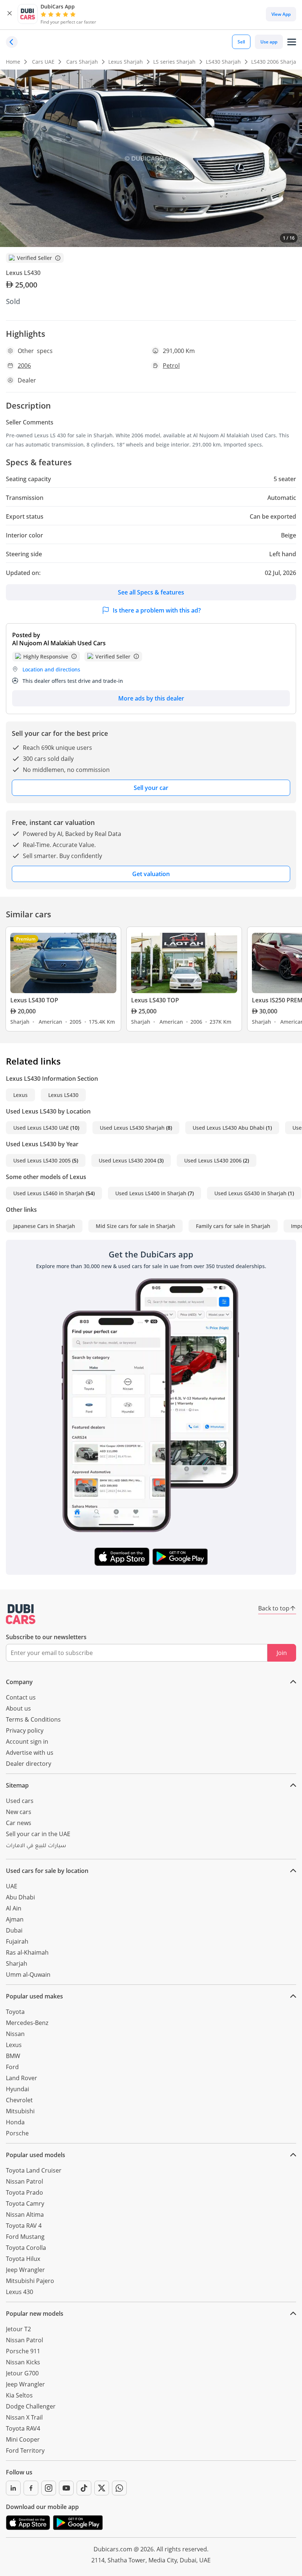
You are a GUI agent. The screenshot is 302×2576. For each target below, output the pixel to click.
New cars (19, 1812)
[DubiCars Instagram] (49, 2488)
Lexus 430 (20, 2292)
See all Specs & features (151, 592)
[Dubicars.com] (21, 1614)
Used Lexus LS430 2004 (127, 1160)
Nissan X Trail (24, 2417)
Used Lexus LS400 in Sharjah (151, 1193)
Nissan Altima (25, 2215)
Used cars (20, 1801)
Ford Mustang (25, 2237)
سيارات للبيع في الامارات (36, 1846)
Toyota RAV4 (23, 2428)
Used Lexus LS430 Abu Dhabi (229, 1128)
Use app (269, 42)
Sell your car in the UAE (38, 1834)
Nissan (15, 2034)
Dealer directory (29, 1764)
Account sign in (27, 1742)
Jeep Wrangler (25, 2270)
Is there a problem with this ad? (157, 610)
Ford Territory (25, 2450)
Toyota (15, 2012)
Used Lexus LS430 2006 (213, 1160)
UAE (12, 1886)
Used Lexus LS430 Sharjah (132, 1128)
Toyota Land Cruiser (34, 2170)
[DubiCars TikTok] (84, 2488)
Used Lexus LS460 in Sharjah (49, 1193)
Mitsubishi (20, 2111)
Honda (15, 2122)
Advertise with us (30, 1753)
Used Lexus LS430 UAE (41, 1128)
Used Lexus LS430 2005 (42, 1160)
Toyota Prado (24, 2192)
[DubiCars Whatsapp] (119, 2488)
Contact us (21, 1697)
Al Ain (14, 1908)
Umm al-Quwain (28, 1975)
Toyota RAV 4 (24, 2226)
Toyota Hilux (23, 2259)
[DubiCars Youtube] (66, 2488)
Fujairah (17, 1941)
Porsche (17, 2133)
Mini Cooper (23, 2439)
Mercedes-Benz (27, 2023)
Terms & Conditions (33, 1719)
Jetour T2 (18, 2329)
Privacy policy (25, 1730)
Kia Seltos (19, 2395)
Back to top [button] (274, 1608)
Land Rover (22, 2078)
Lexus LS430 (63, 1095)
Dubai (14, 1930)
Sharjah (17, 1963)
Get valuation (151, 874)
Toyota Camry (25, 2203)
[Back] (12, 42)
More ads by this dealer (151, 698)
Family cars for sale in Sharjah (233, 1226)
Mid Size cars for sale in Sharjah (136, 1226)
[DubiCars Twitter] (102, 2488)
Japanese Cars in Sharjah (44, 1226)
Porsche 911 (23, 2351)
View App (281, 14)
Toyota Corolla (26, 2248)
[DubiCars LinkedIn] (13, 2488)
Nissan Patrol (24, 2181)
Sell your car (151, 788)
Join (282, 1653)
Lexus (20, 1095)
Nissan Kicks (23, 2362)
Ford (12, 2067)
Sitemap (17, 1785)
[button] (10, 14)
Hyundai (17, 2089)
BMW (13, 2056)
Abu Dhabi (20, 1897)
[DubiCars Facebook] (31, 2488)
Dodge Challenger (31, 2406)
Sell (241, 42)
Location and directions (51, 669)
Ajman (15, 1919)
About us (18, 1708)
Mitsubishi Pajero (30, 2281)
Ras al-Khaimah (27, 1952)
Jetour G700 (22, 2373)
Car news (19, 1823)
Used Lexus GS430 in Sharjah (250, 1193)
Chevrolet (19, 2100)
